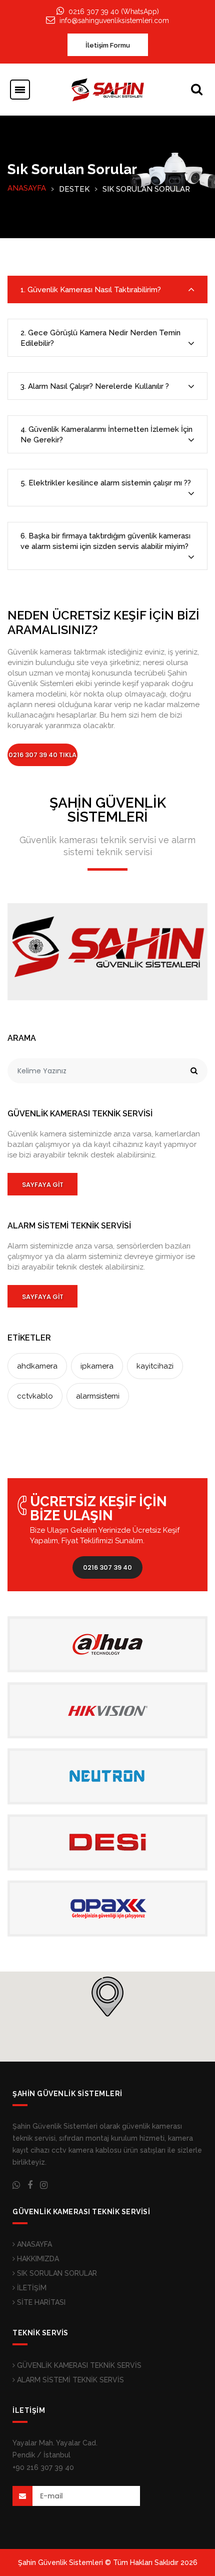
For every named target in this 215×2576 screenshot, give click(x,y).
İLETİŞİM (31, 2288)
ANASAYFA (27, 188)
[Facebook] (30, 2185)
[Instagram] (44, 2185)
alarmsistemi (98, 1396)
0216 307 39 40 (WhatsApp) (114, 12)
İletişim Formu (108, 45)
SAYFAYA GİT (43, 1185)
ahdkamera (37, 1366)
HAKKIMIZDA (37, 2259)
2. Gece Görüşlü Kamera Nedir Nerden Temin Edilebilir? (100, 338)
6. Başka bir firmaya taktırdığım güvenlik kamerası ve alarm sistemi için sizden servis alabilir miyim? (105, 541)
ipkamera (97, 1366)
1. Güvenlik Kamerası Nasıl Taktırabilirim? (91, 290)
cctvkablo (35, 1396)
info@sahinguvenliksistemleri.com (114, 21)
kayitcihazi (155, 1366)
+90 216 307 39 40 (43, 2467)
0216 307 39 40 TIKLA (42, 755)
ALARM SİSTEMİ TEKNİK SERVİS (69, 2380)
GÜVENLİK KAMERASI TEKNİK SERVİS (78, 2365)
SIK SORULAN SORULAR (56, 2273)
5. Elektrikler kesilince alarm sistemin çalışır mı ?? (106, 483)
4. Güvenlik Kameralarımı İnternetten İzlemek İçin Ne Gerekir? (106, 435)
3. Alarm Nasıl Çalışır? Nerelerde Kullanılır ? (95, 386)
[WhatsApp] (16, 2185)
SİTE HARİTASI (40, 2302)
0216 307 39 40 (107, 1567)
